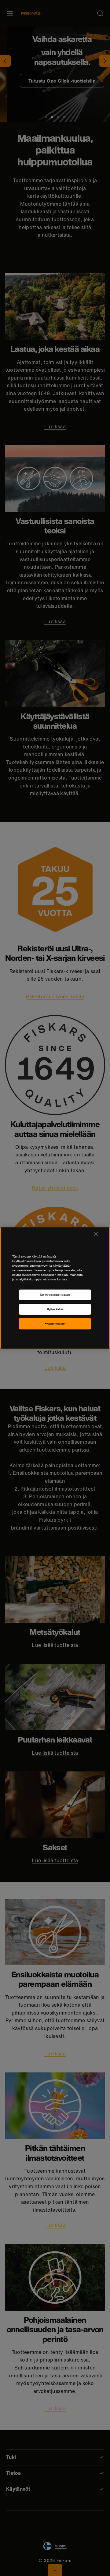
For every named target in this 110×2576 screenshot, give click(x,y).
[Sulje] (96, 1234)
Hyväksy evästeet (55, 1324)
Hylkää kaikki (55, 1309)
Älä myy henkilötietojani (55, 1295)
